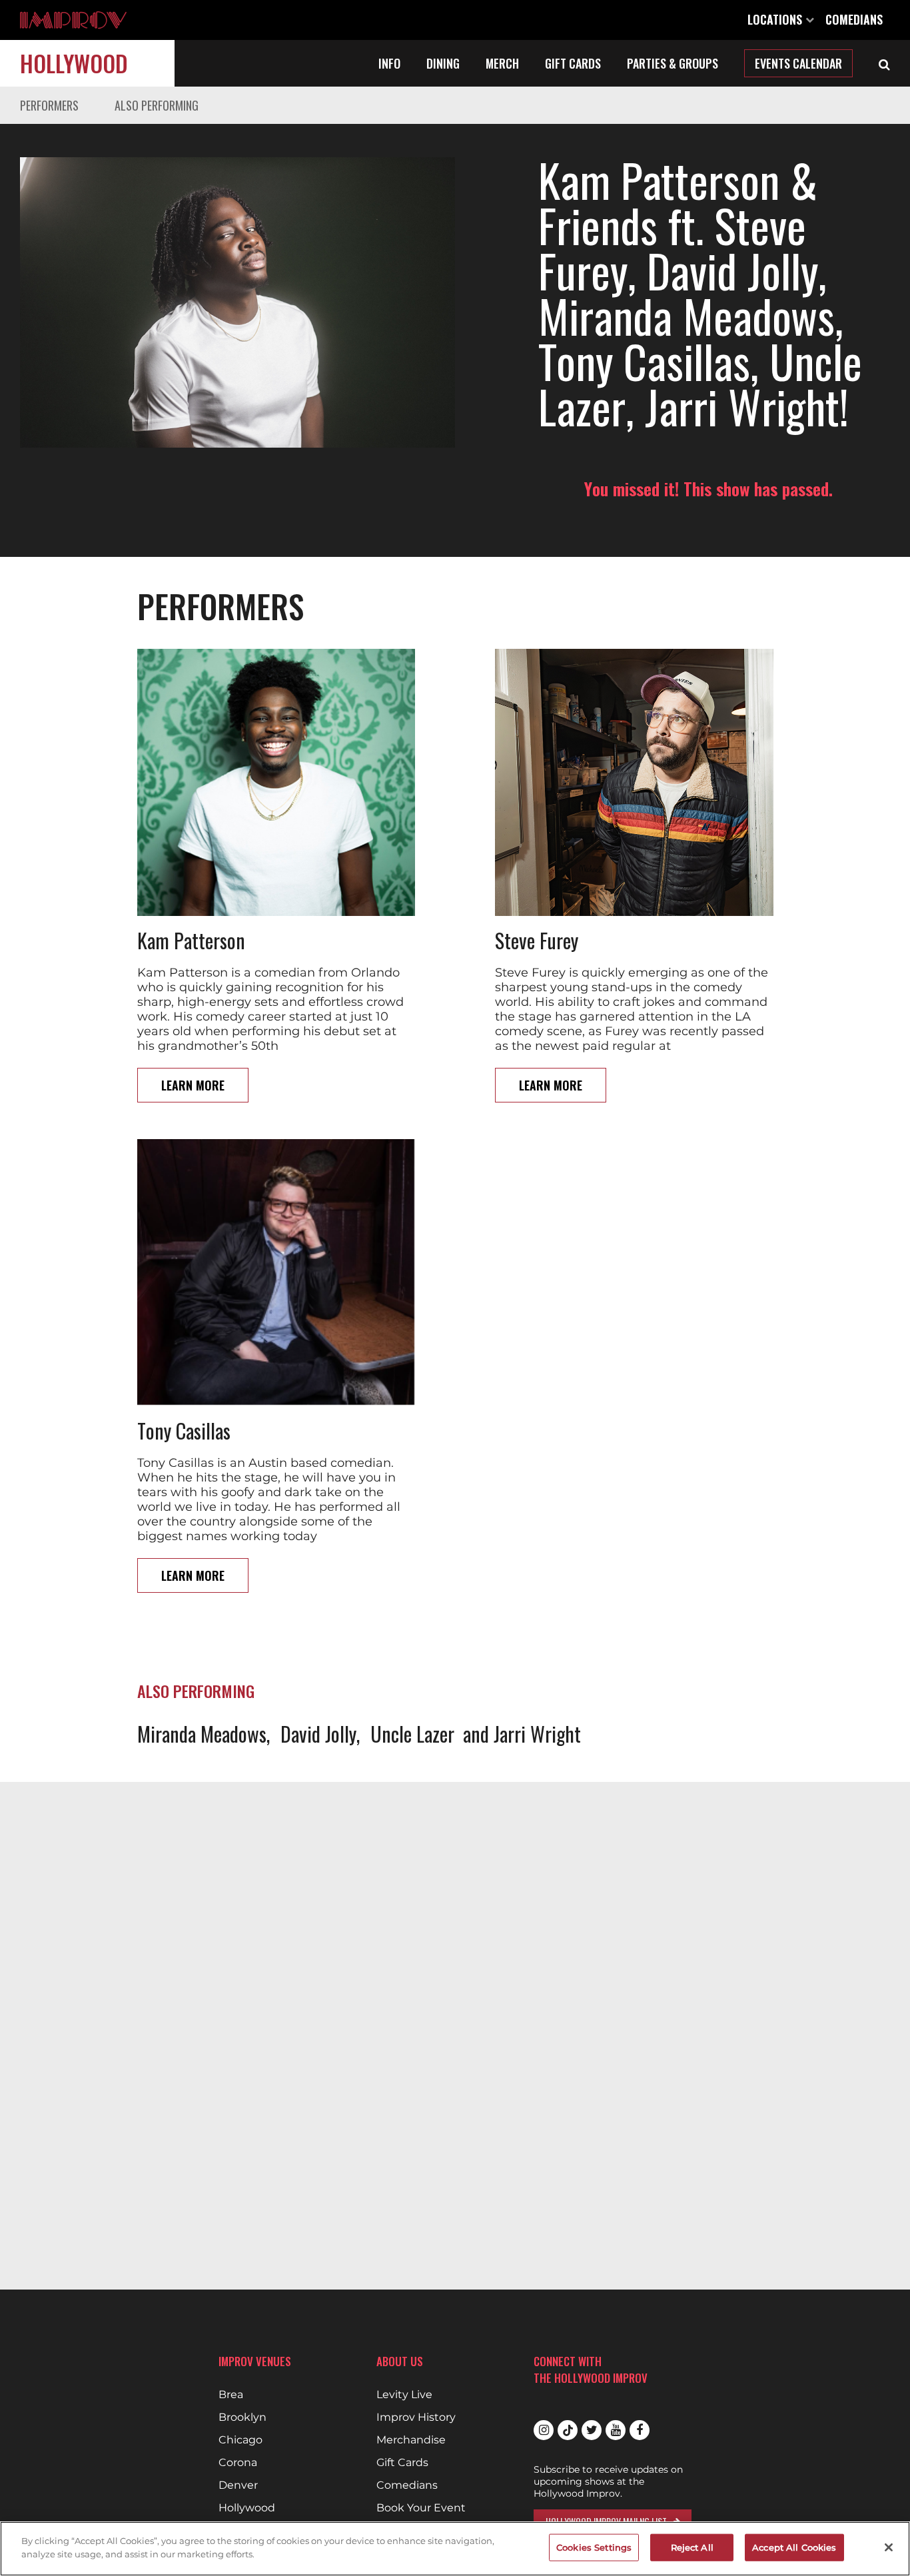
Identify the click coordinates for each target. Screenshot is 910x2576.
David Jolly (318, 1734)
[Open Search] (884, 63)
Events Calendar (798, 63)
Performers (49, 105)
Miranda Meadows (202, 1734)
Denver (238, 2485)
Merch (502, 63)
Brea (231, 2395)
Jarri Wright (537, 1734)
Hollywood (74, 63)
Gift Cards (573, 63)
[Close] (889, 2547)
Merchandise (411, 2440)
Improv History (416, 2417)
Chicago (240, 2440)
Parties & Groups (673, 63)
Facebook (640, 2430)
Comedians (854, 19)
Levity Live (404, 2395)
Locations (776, 19)
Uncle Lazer (412, 1734)
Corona (238, 2463)
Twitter (592, 2430)
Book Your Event (421, 2508)
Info (389, 63)
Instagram (544, 2430)
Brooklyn (242, 2417)
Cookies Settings (594, 2547)
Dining (443, 63)
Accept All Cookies (794, 2547)
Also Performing (157, 105)
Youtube (616, 2430)
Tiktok (568, 2430)
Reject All (692, 2547)
